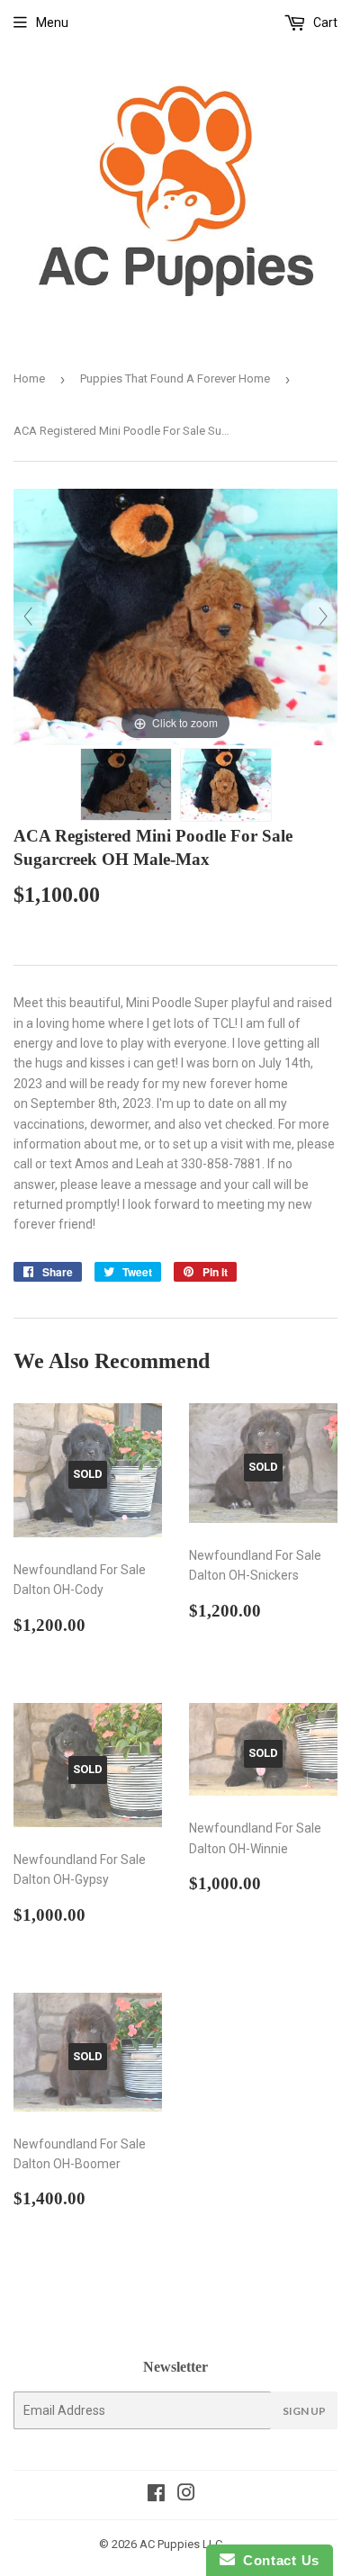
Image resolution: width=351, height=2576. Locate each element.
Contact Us (277, 2560)
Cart (324, 23)
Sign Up (304, 2411)
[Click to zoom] (175, 616)
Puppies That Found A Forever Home (175, 378)
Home (29, 378)
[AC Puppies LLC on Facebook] (156, 2495)
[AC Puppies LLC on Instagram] (186, 2495)
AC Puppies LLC (181, 2544)
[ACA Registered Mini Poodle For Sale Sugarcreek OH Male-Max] (126, 784)
